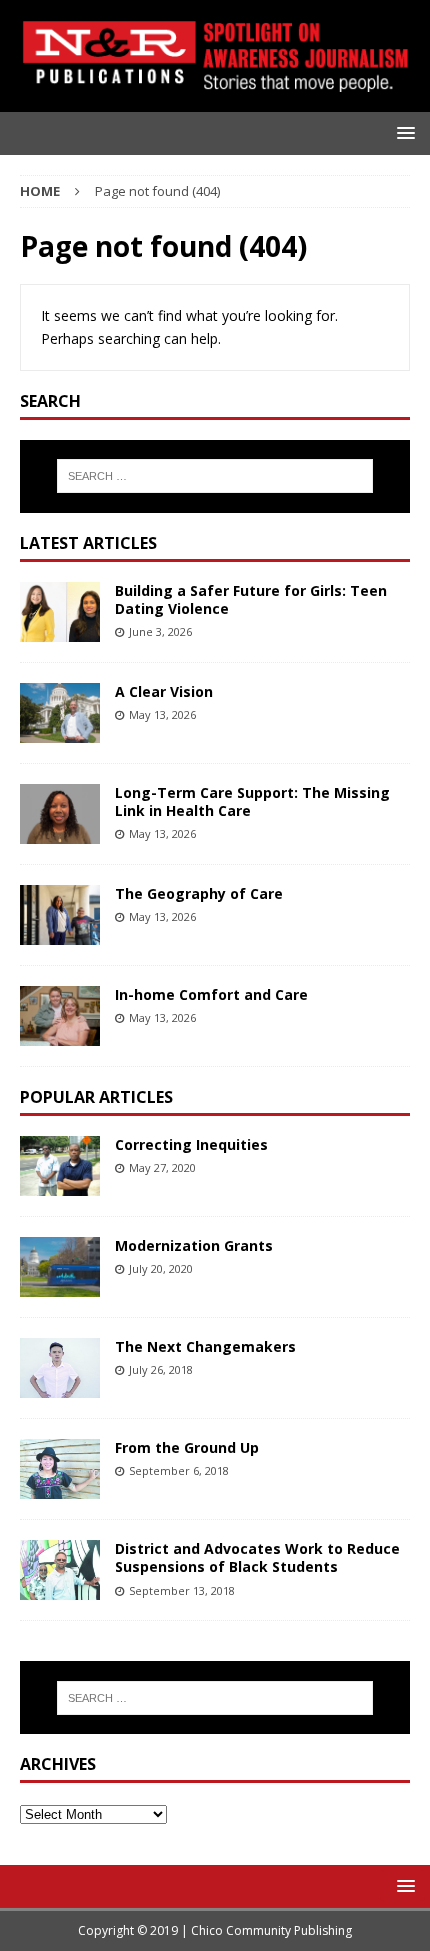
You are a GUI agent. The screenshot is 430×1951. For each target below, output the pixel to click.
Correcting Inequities (191, 1144)
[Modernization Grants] (60, 1267)
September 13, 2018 (182, 1590)
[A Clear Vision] (60, 713)
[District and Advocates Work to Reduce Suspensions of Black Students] (60, 1570)
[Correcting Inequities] (60, 1166)
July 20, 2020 (161, 1268)
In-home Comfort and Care (211, 994)
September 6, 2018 (179, 1470)
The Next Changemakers (205, 1346)
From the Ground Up (187, 1447)
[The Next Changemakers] (60, 1368)
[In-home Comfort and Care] (60, 1016)
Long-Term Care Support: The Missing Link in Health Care (252, 801)
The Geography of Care (199, 893)
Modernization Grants (194, 1245)
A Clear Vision (164, 691)
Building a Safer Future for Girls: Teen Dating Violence (251, 599)
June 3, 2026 (160, 631)
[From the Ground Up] (60, 1469)
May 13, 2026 (162, 714)
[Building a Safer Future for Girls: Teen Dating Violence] (60, 612)
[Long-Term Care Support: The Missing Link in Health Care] (60, 814)
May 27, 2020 (162, 1167)
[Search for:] (215, 476)
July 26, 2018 (161, 1369)
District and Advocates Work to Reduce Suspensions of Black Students (257, 1557)
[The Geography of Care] (60, 915)
